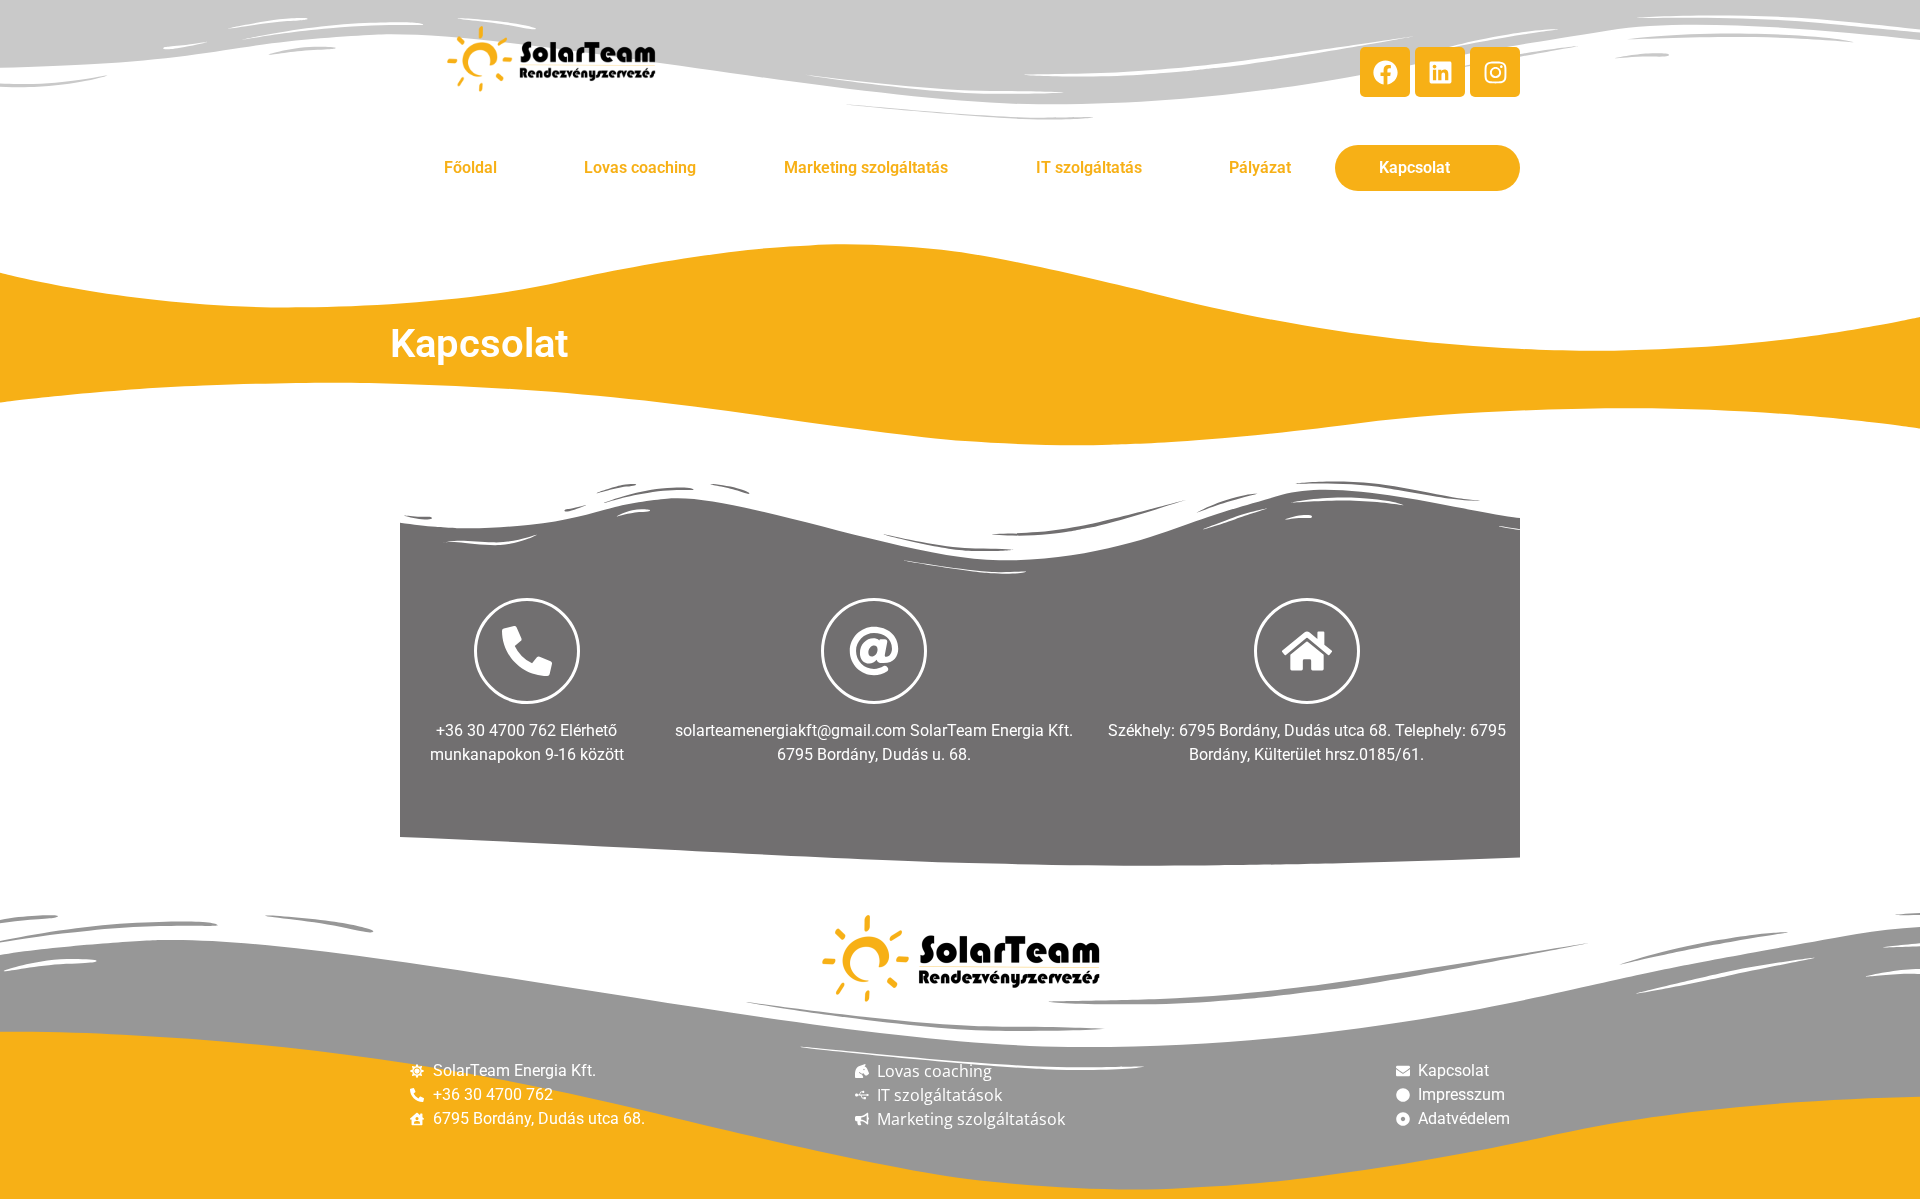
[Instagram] (1495, 72)
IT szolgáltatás (1089, 167)
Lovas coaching (640, 167)
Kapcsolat (1414, 167)
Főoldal (470, 167)
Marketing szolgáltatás (866, 167)
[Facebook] (1385, 72)
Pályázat (1260, 167)
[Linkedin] (1440, 72)
